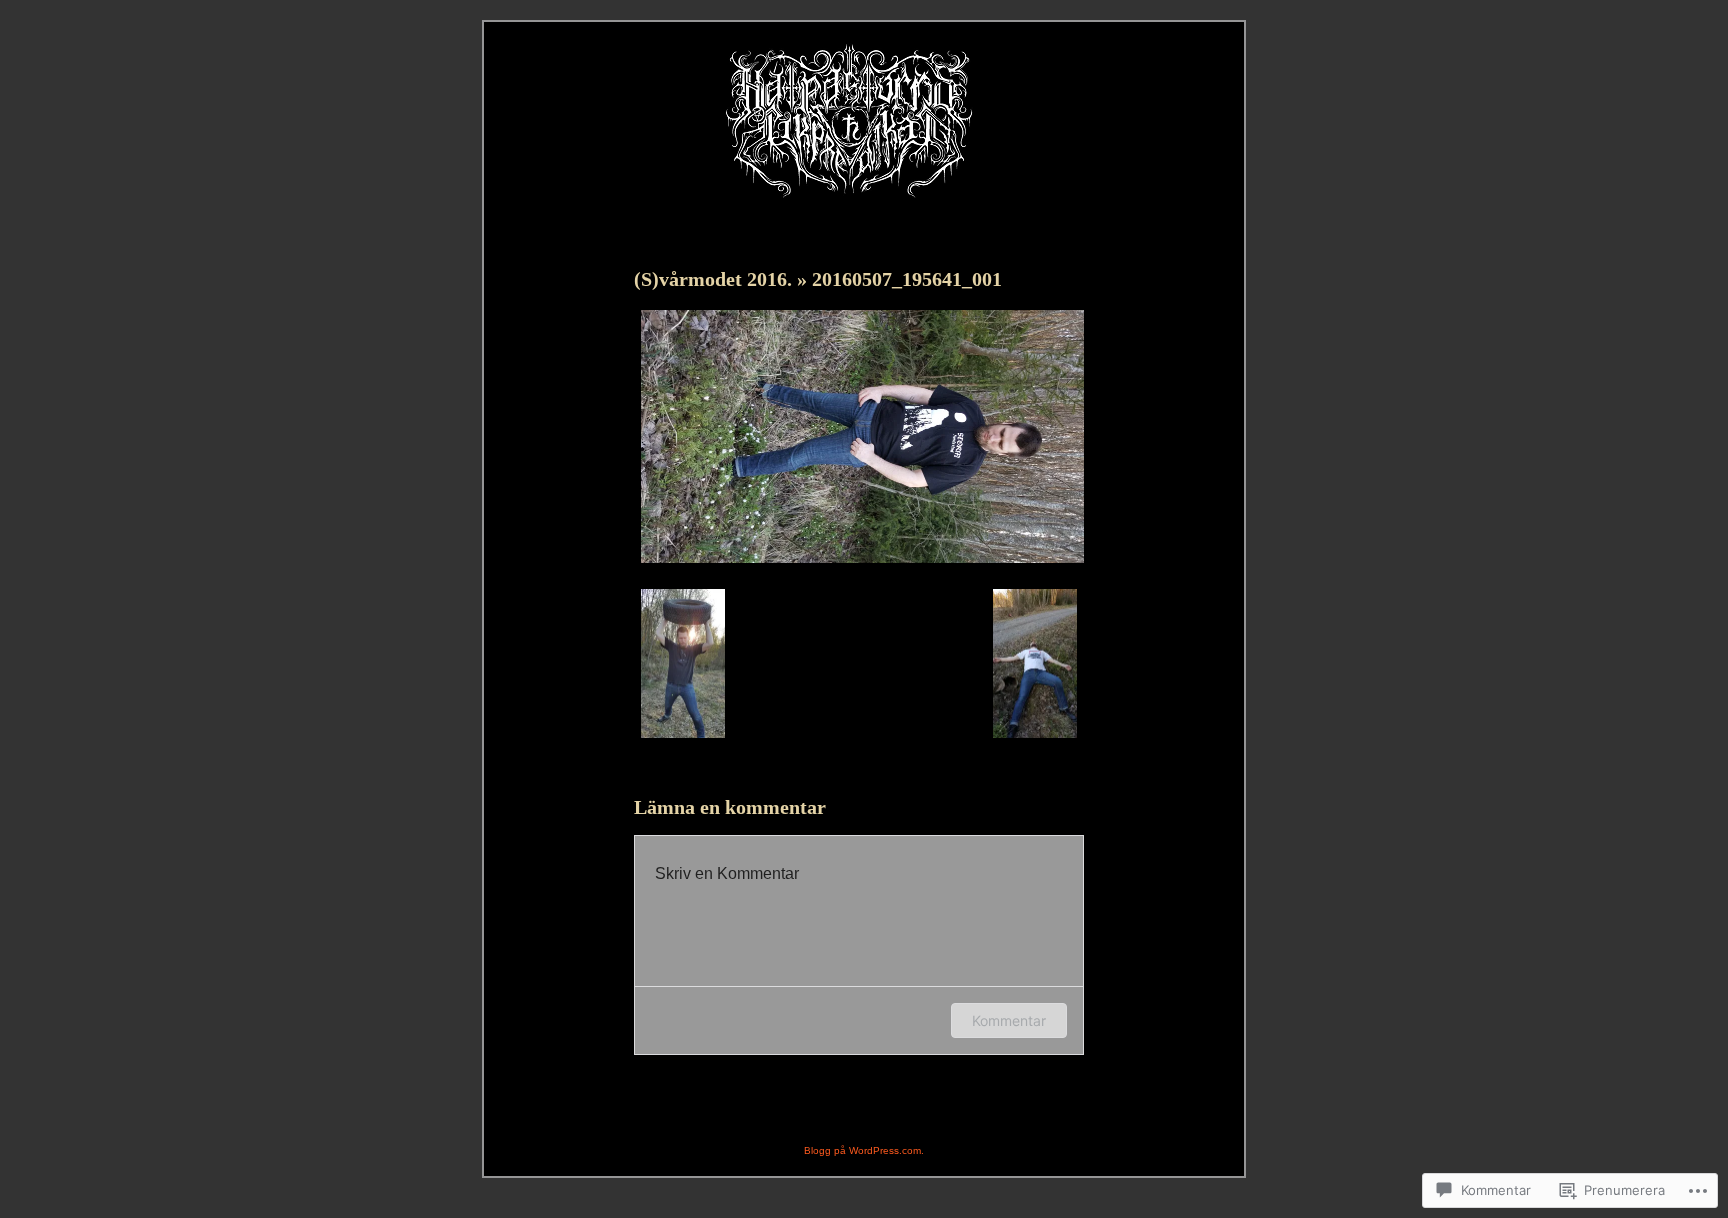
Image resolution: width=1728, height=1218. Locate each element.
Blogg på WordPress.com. (864, 1150)
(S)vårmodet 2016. (715, 279)
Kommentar (1009, 1020)
